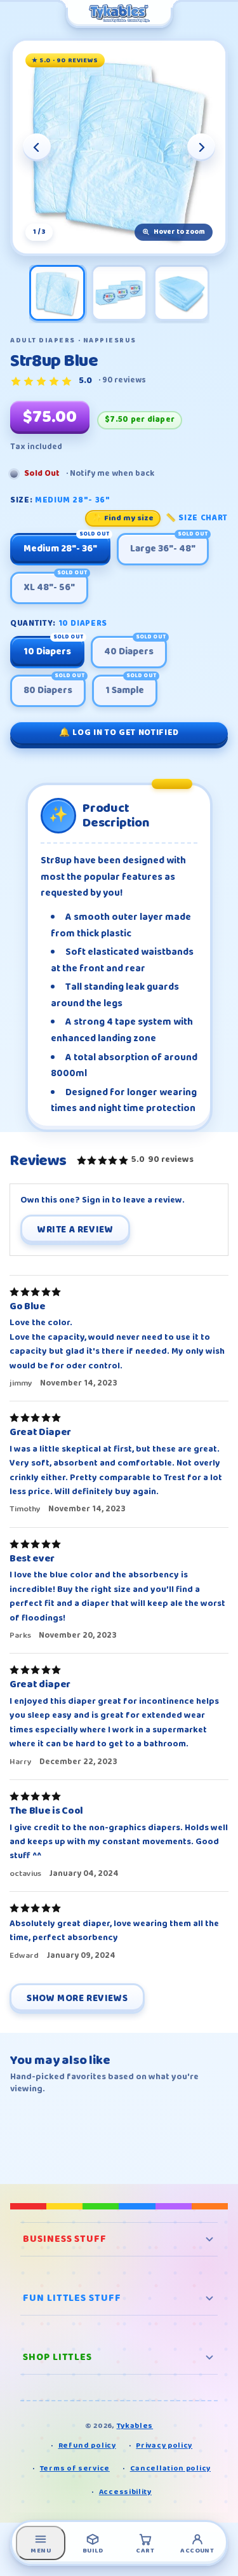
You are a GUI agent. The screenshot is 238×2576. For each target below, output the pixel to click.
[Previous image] (37, 147)
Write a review (75, 1230)
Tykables (135, 2426)
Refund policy (87, 2445)
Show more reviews (77, 1999)
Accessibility (125, 2492)
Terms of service (75, 2468)
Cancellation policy (170, 2468)
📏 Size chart (197, 518)
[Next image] (201, 147)
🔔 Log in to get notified (119, 732)
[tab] (57, 293)
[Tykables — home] (119, 14)
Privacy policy (164, 2445)
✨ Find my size (123, 518)
